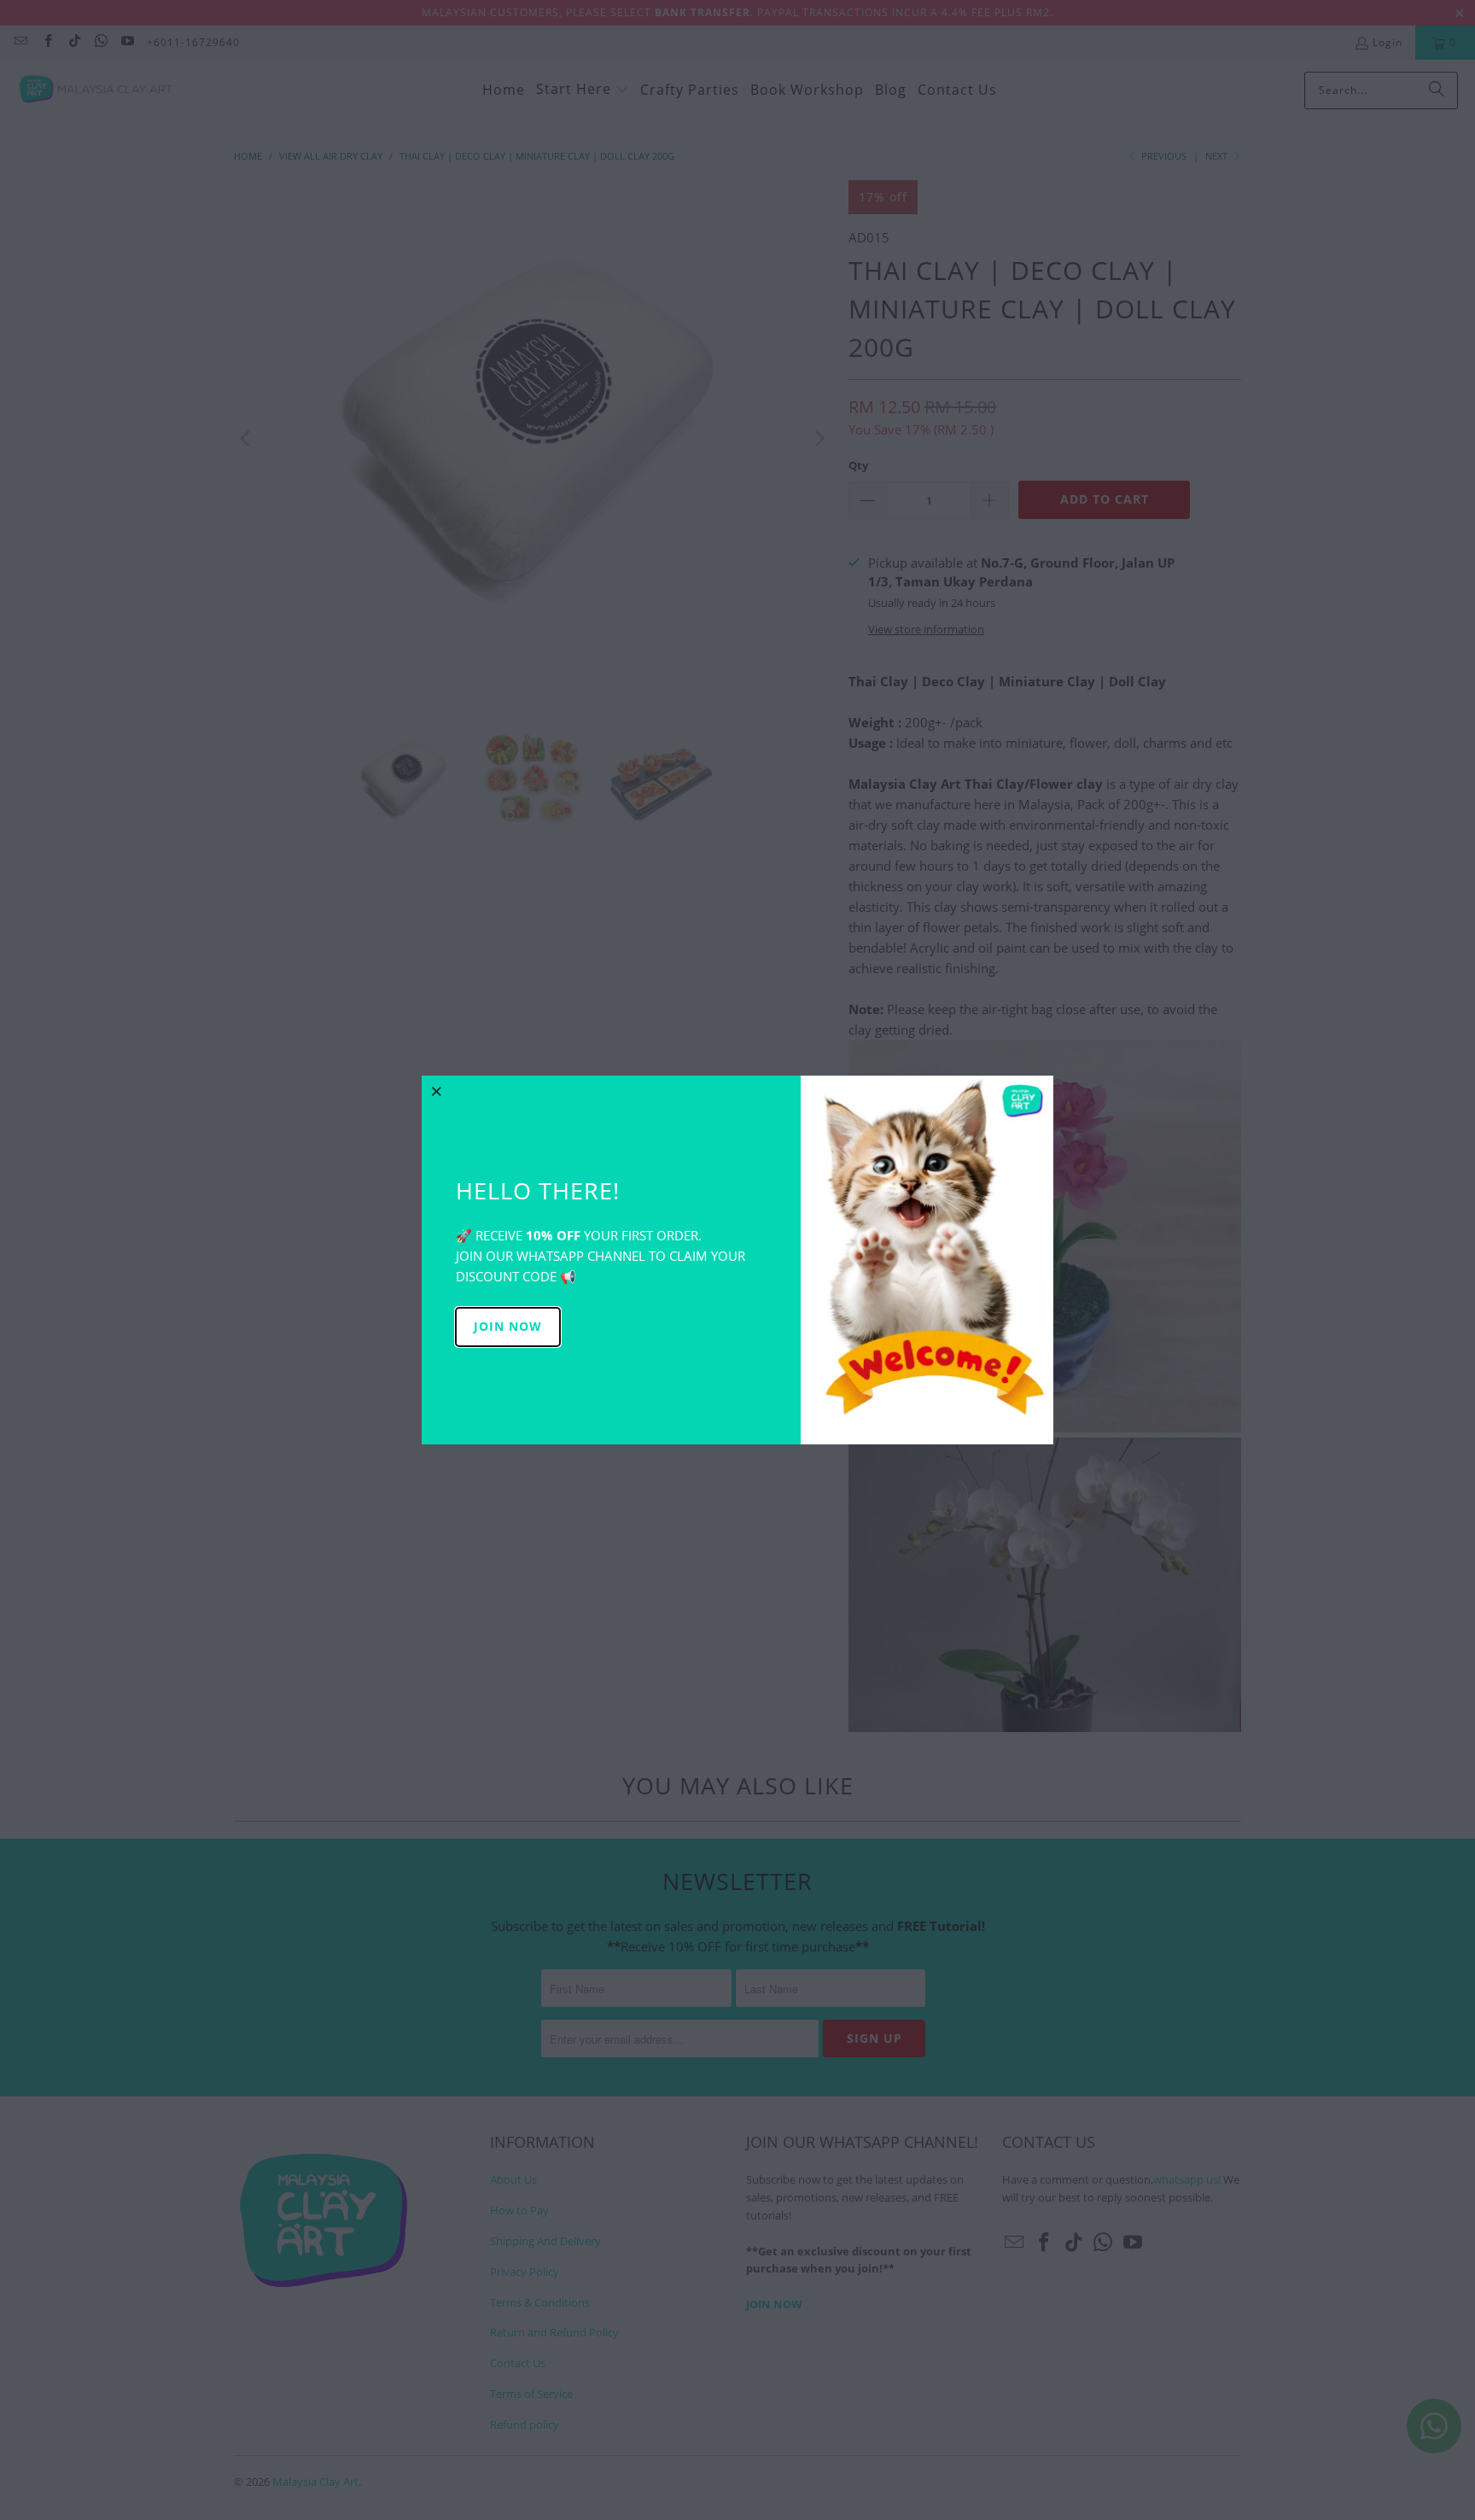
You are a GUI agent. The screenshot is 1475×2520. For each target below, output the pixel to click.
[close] (437, 1091)
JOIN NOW (508, 1326)
